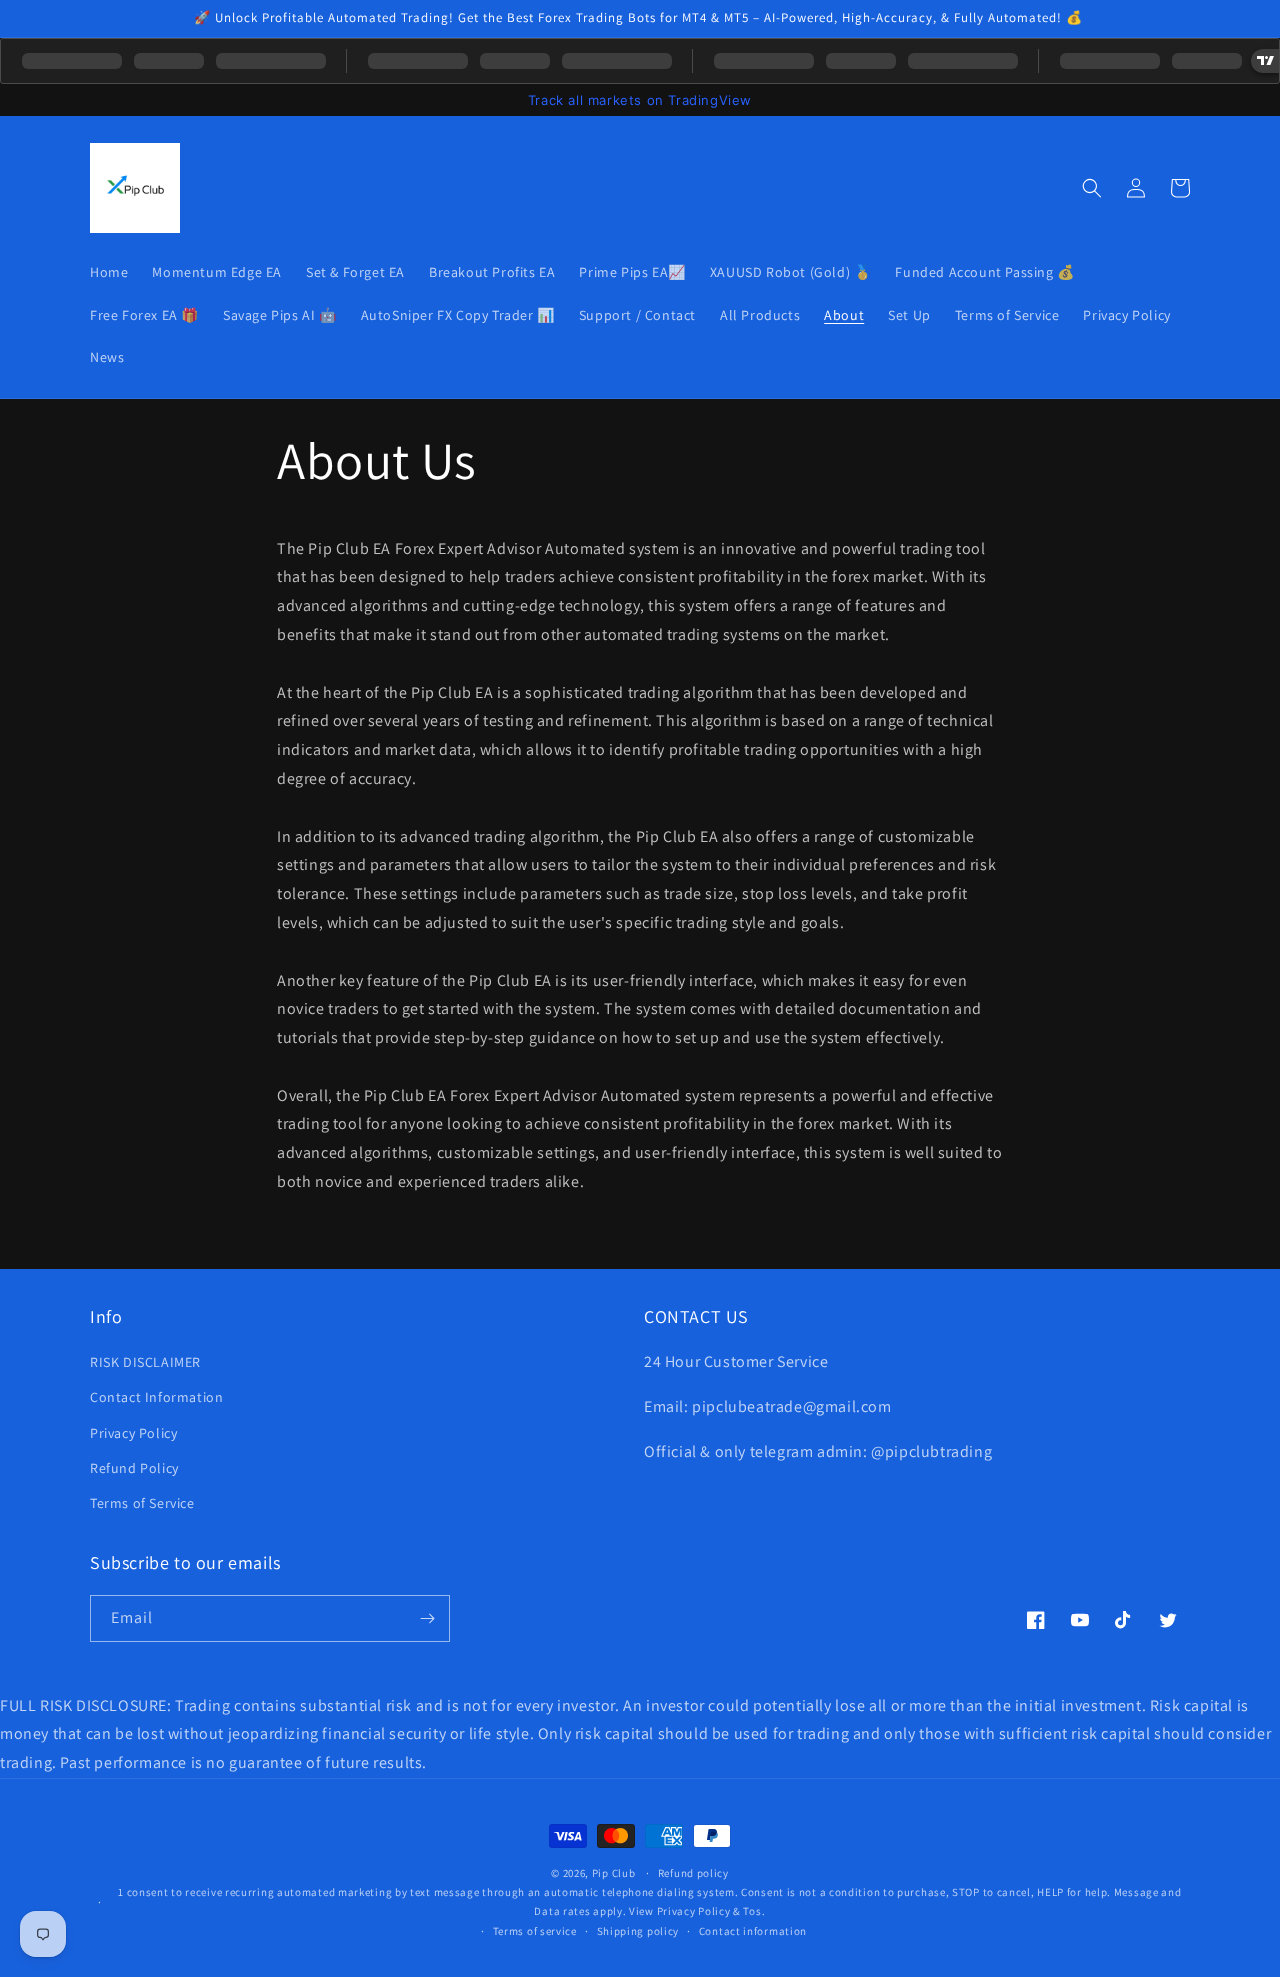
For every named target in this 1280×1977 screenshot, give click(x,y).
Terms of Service (142, 1503)
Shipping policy (638, 1931)
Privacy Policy (133, 1433)
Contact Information (156, 1397)
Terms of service (535, 1931)
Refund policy (693, 1873)
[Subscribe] (427, 1618)
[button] (1092, 188)
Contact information (753, 1931)
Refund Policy (134, 1468)
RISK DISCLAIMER (145, 1362)
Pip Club (614, 1873)
